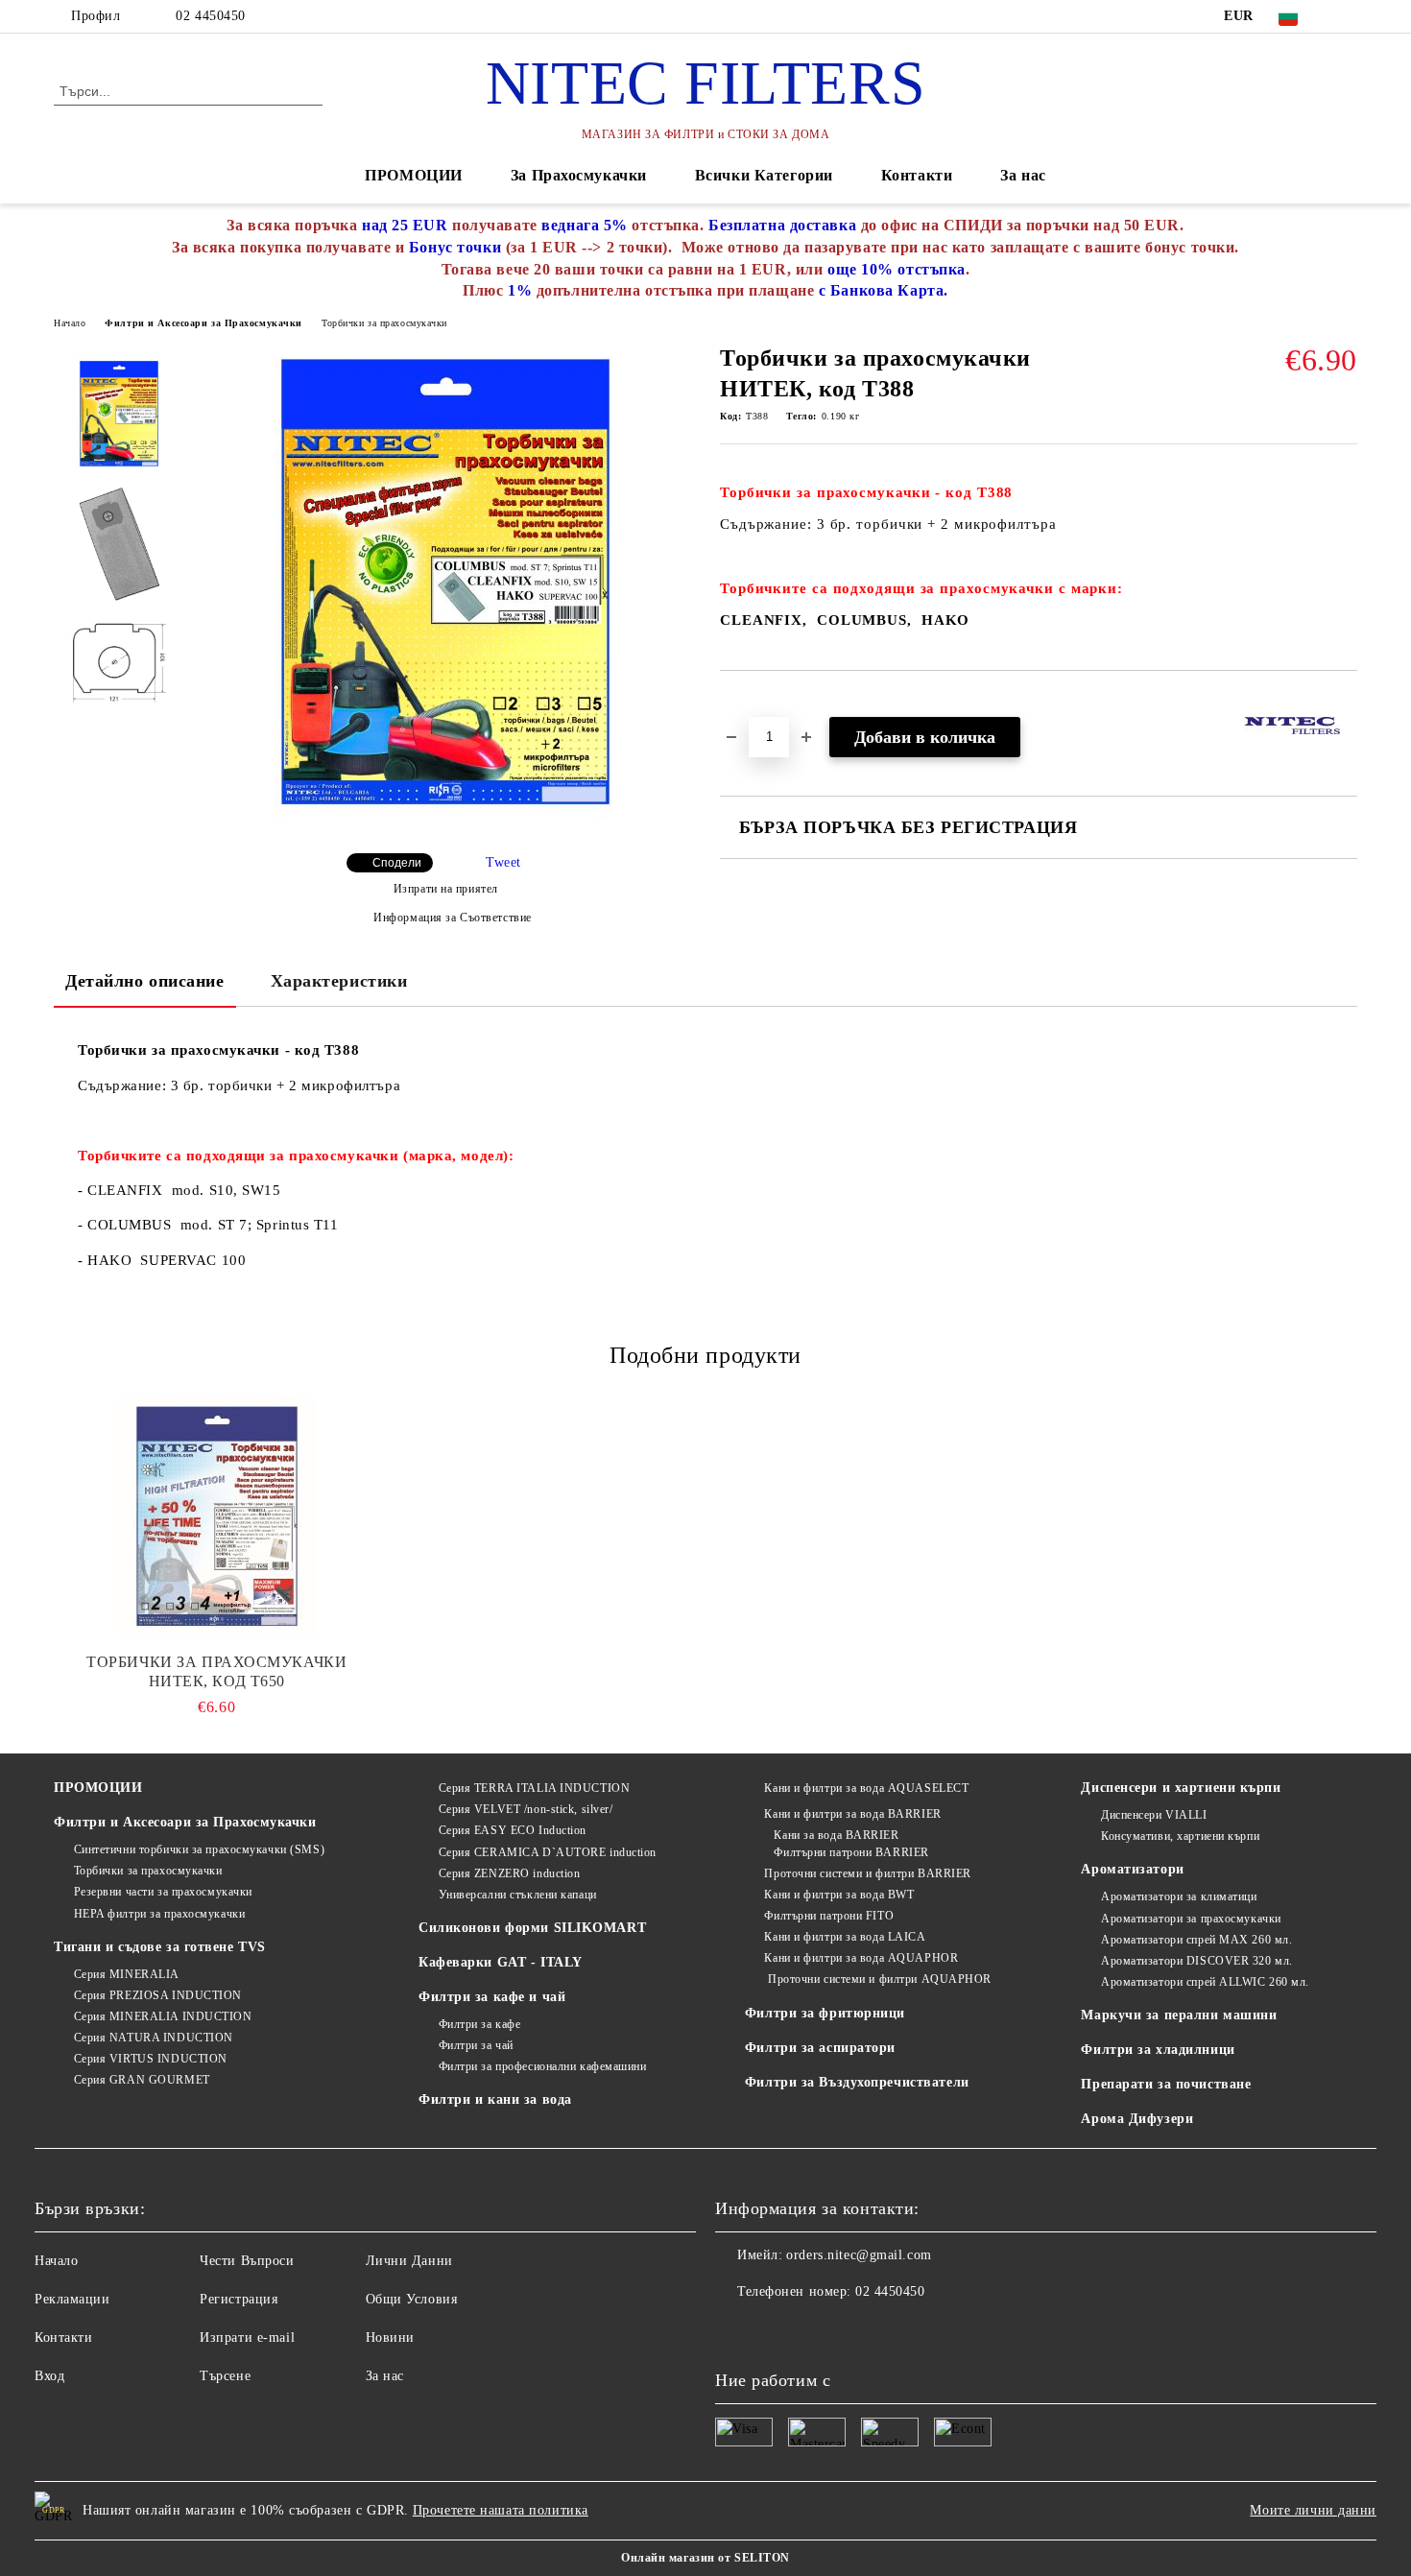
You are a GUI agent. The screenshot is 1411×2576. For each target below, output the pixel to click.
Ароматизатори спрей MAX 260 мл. (1196, 1940)
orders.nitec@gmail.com (859, 2255)
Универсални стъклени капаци (518, 1895)
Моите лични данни (1313, 2510)
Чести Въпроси (247, 2261)
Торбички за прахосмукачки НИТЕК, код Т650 (216, 1671)
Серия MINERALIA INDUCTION (163, 2016)
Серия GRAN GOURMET (142, 2080)
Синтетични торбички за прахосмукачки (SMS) (199, 1849)
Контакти (917, 175)
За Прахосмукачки (579, 175)
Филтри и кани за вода (495, 2099)
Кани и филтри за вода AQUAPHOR (861, 1958)
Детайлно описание (145, 981)
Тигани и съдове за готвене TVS (160, 1947)
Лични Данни (409, 2261)
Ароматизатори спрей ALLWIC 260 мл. (1205, 1982)
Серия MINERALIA (127, 1974)
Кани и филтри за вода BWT (839, 1895)
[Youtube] (730, 2330)
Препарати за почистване (1166, 2084)
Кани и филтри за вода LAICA (845, 1937)
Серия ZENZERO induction (509, 1873)
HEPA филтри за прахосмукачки (159, 1914)
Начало (70, 323)
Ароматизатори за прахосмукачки (1191, 1919)
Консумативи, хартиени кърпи (1180, 1836)
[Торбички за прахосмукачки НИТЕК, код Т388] (445, 825)
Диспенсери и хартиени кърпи (1181, 1788)
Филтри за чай (476, 2045)
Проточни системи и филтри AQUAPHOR (878, 1979)
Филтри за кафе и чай (492, 1997)
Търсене (225, 2376)
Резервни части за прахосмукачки (163, 1892)
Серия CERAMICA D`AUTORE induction (548, 1852)
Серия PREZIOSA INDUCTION (158, 1995)
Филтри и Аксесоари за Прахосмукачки (203, 323)
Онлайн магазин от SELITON (705, 2558)
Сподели (397, 863)
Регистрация (239, 2299)
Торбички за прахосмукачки (384, 323)
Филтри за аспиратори (820, 2048)
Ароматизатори (1132, 1869)
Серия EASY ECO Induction (513, 1830)
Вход (49, 2376)
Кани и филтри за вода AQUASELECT (866, 1788)
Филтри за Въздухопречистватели (857, 2082)
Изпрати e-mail (247, 2337)
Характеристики (339, 981)
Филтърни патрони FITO (829, 1916)
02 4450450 (211, 16)
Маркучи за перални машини (1179, 2015)
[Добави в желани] (757, 704)
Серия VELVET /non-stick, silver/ (526, 1809)
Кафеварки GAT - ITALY (501, 1962)
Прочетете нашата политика (501, 2510)
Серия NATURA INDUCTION (154, 2038)
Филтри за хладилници (1158, 2050)
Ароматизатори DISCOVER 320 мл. (1196, 1961)
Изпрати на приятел (446, 889)
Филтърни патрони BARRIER (851, 1852)
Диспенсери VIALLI (1154, 1815)
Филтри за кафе (479, 2024)
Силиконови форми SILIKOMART (532, 1928)
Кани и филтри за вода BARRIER (852, 1814)
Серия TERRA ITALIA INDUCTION (534, 1788)
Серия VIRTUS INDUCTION (151, 2059)
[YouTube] (1347, 16)
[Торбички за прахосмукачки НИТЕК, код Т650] (217, 1518)
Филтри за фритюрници (825, 2013)
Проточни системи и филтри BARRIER (867, 1873)
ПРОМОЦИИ (413, 175)
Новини (390, 2337)
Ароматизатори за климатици (1179, 1896)
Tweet (503, 862)
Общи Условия (412, 2299)
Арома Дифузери (1137, 2119)
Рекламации (72, 2299)
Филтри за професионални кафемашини (543, 2066)
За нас (1023, 175)
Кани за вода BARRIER (836, 1835)
